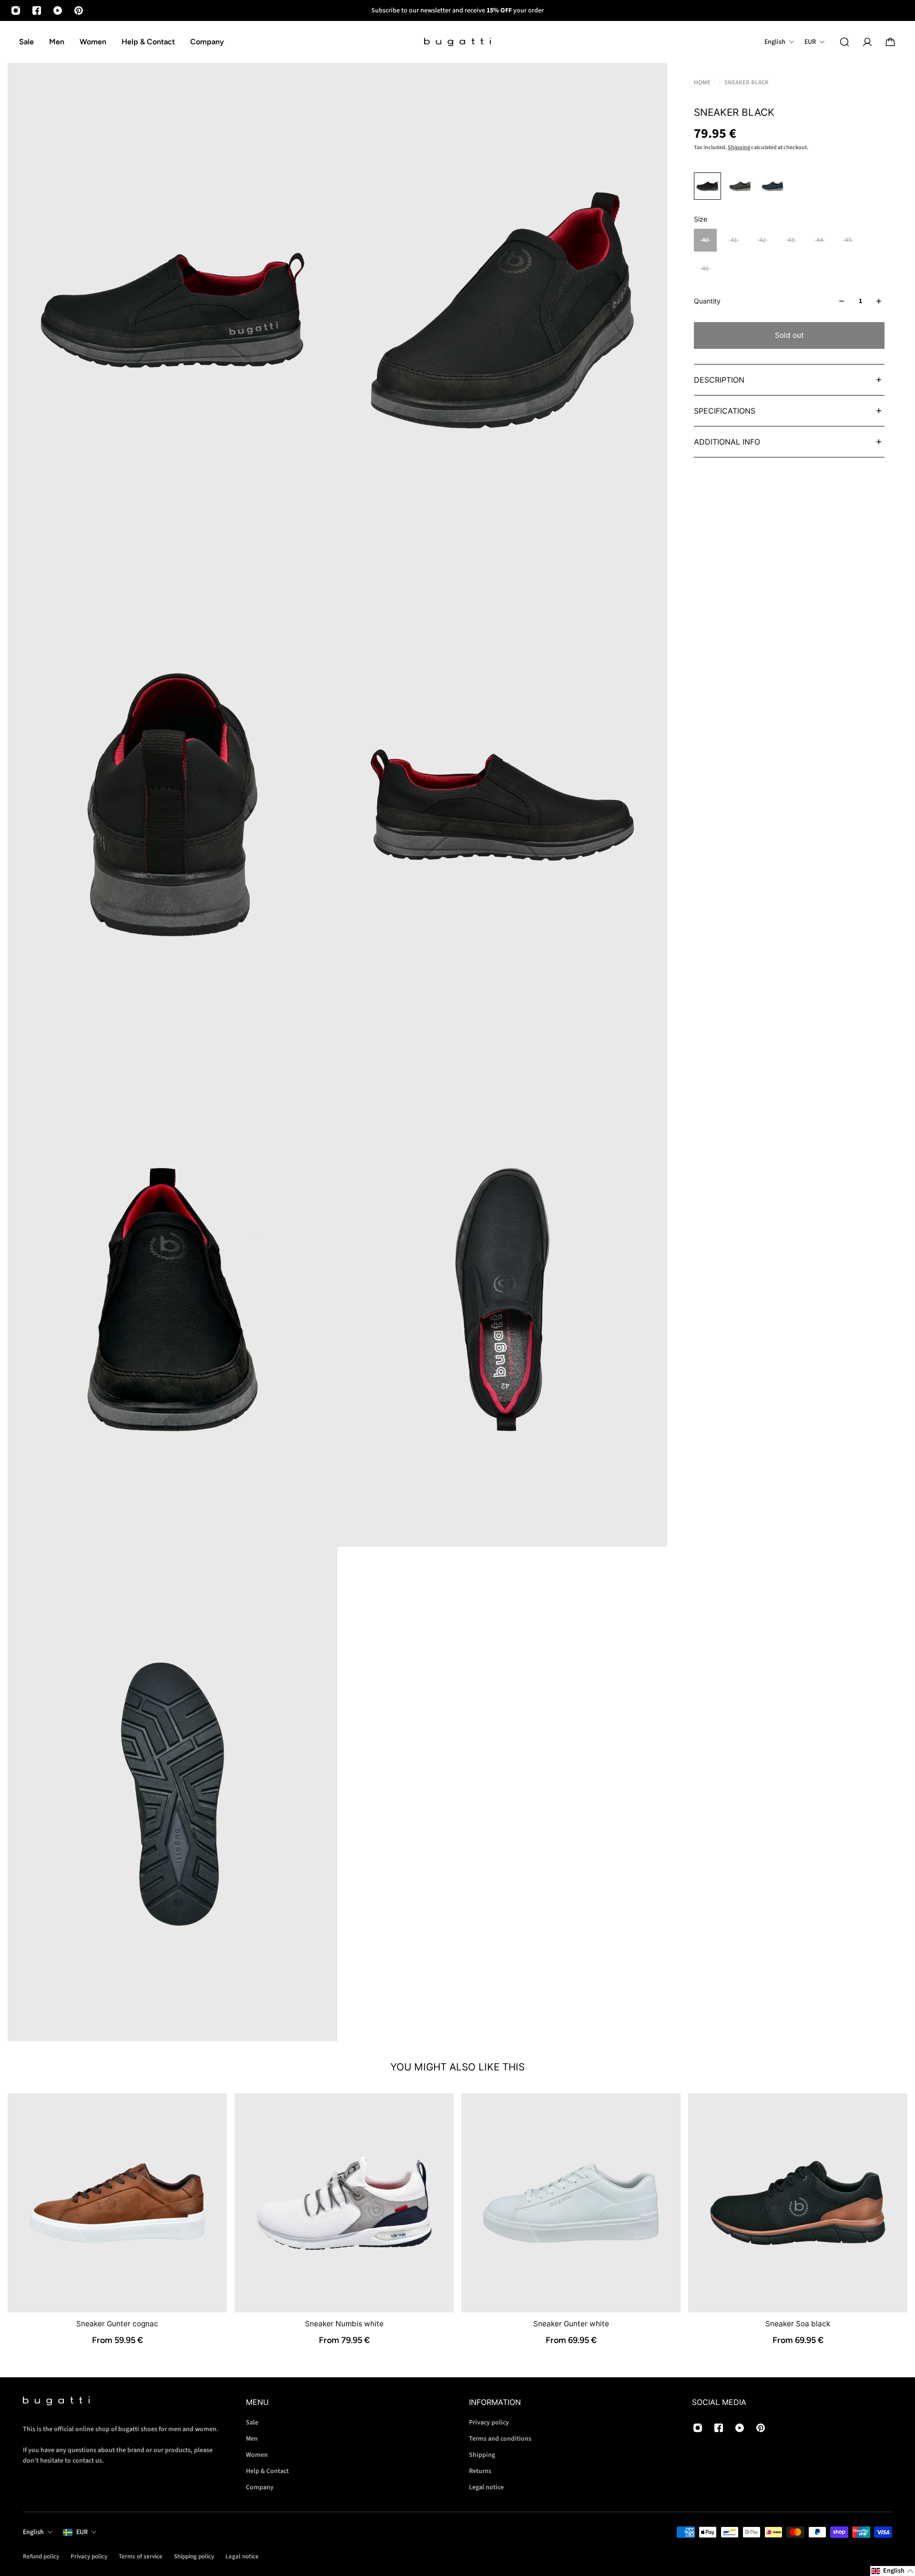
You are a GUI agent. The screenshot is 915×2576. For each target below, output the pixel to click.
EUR (82, 2532)
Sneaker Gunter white (571, 2324)
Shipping (739, 147)
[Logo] (457, 42)
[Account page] (867, 42)
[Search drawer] (844, 42)
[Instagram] (16, 10)
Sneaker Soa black (798, 2324)
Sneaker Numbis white (344, 2324)
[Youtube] (58, 10)
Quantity (707, 301)
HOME (702, 82)
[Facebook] (37, 10)
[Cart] (890, 42)
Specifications (725, 411)
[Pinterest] (79, 10)
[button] (893, 2571)
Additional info (727, 442)
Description (719, 380)
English (33, 2532)
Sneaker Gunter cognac (117, 2324)
